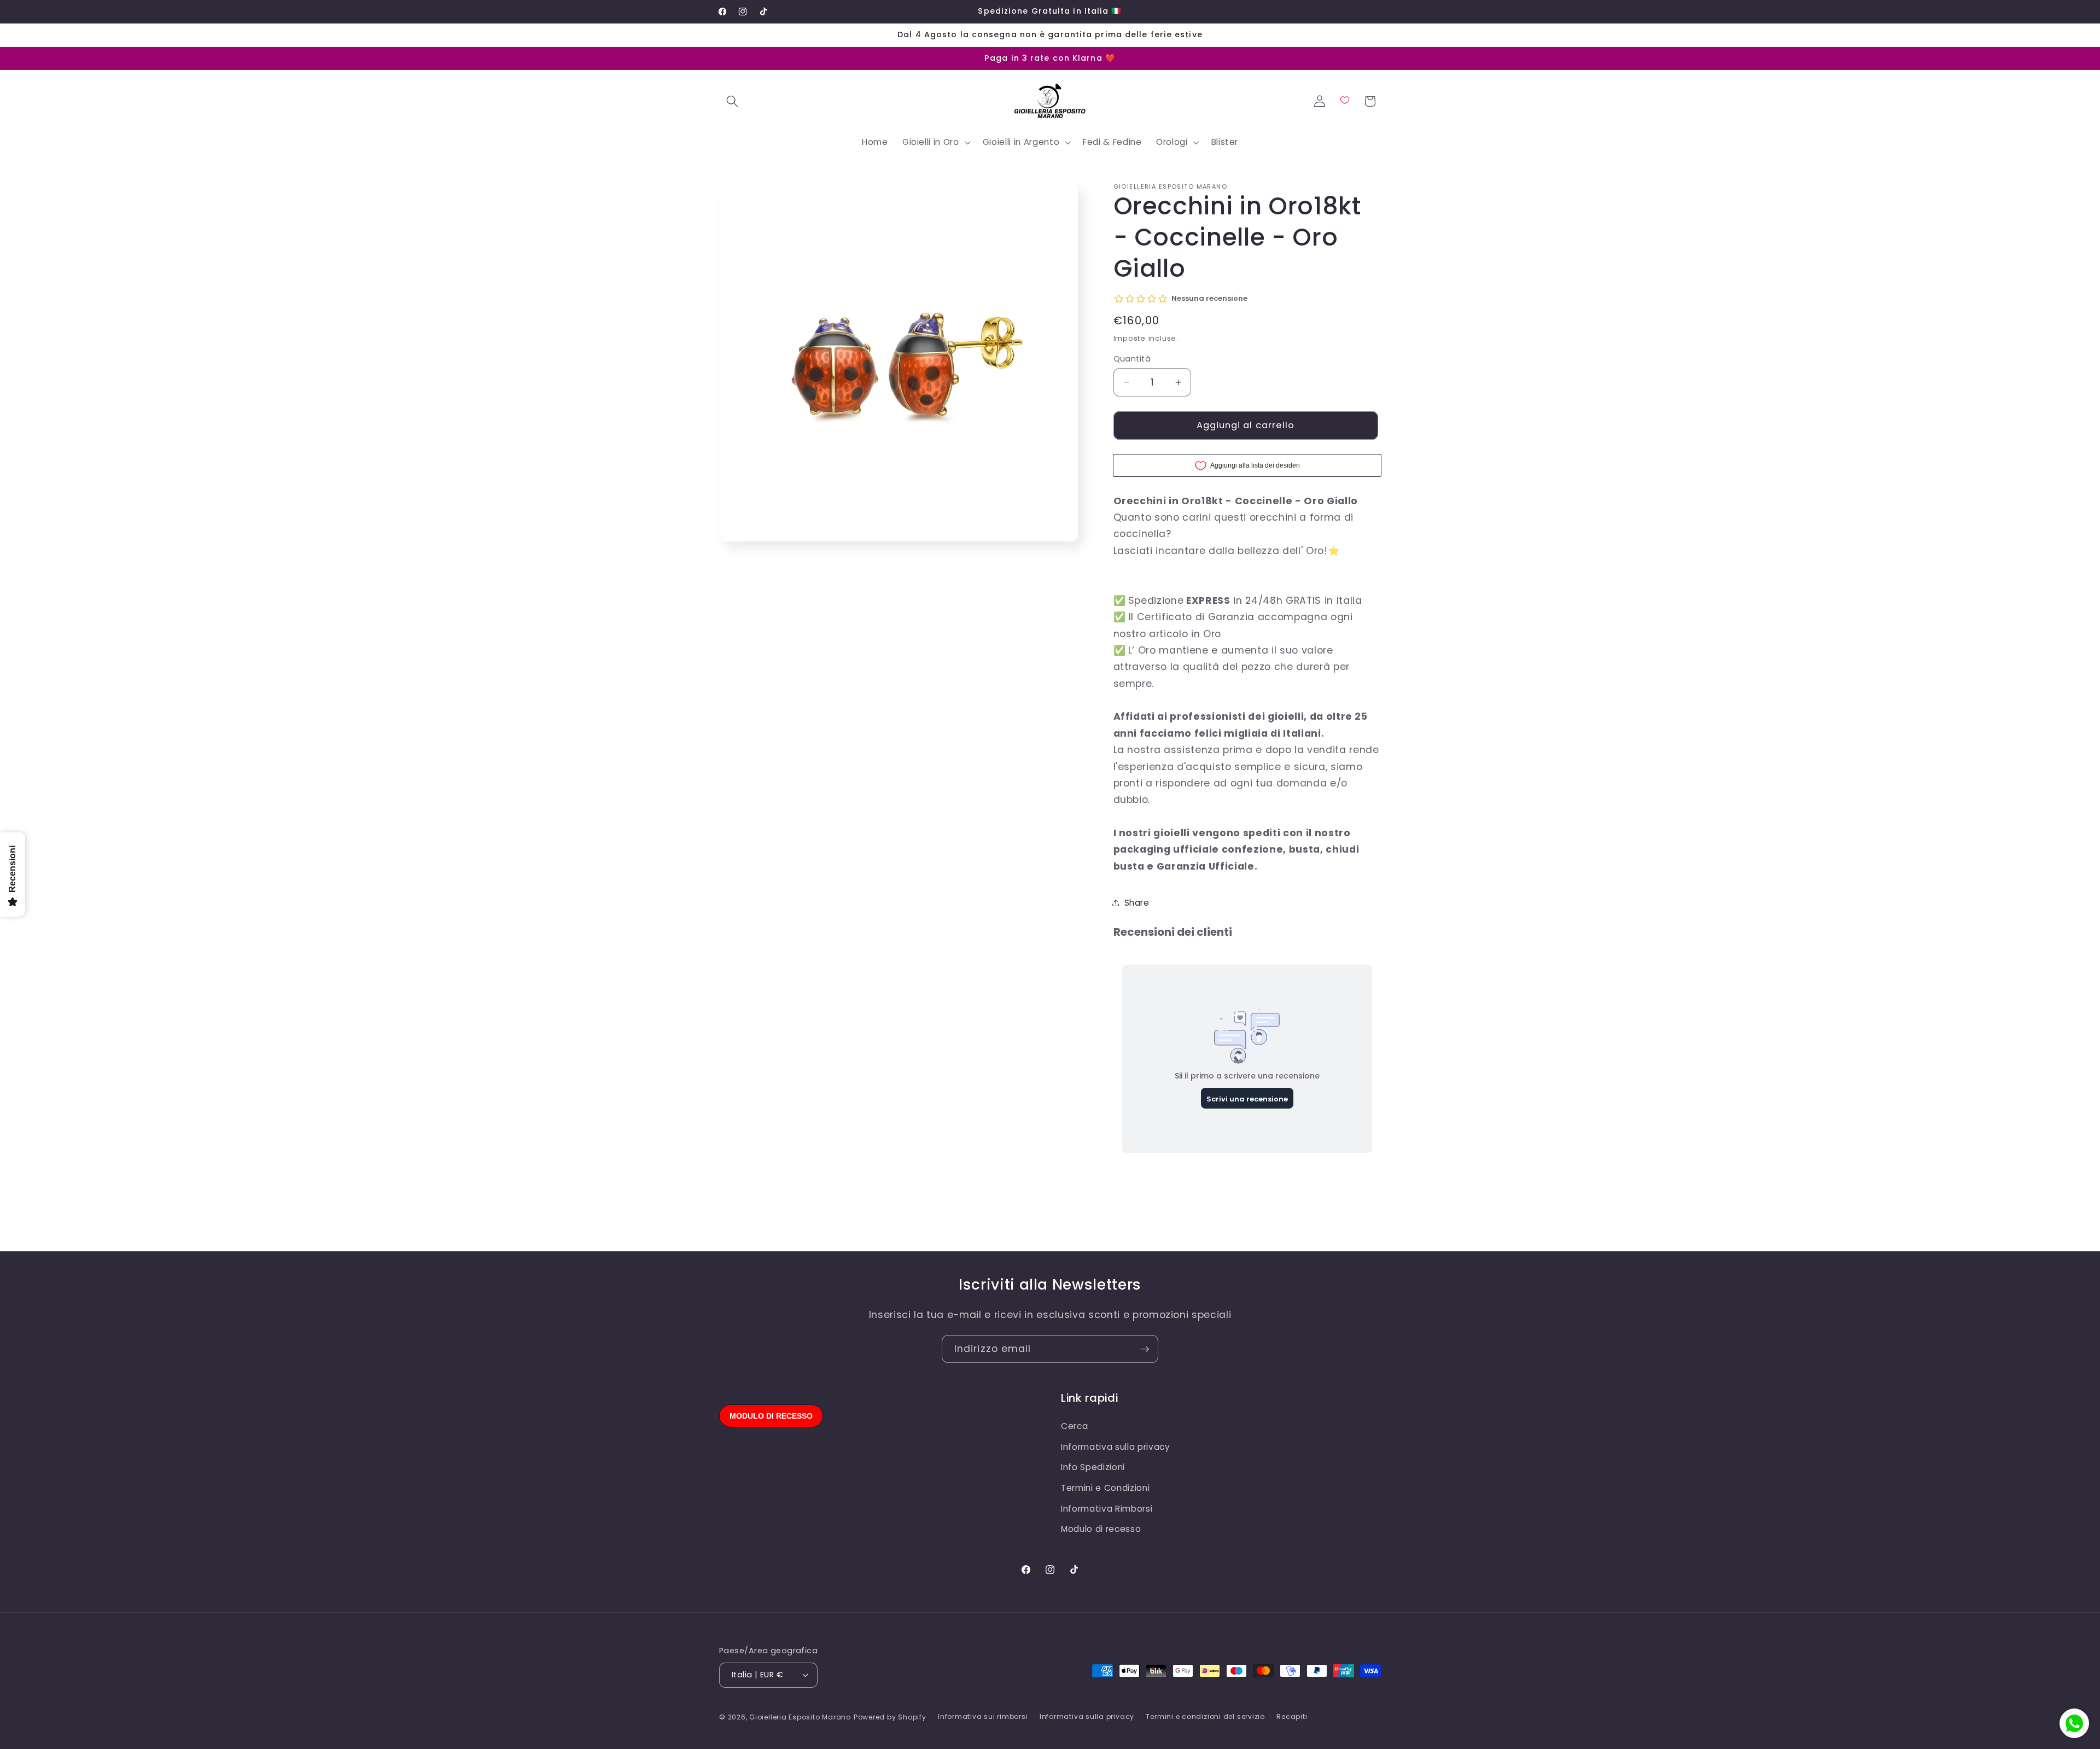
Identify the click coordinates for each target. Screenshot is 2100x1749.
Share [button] (1137, 903)
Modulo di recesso (1101, 1529)
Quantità (1132, 359)
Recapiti (1292, 1716)
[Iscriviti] (1145, 1349)
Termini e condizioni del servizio (1205, 1716)
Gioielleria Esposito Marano (800, 1717)
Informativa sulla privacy (1116, 1447)
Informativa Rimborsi (1107, 1509)
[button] (732, 101)
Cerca (1074, 1426)
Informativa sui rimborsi (983, 1716)
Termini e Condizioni (1105, 1488)
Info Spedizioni (1093, 1467)
